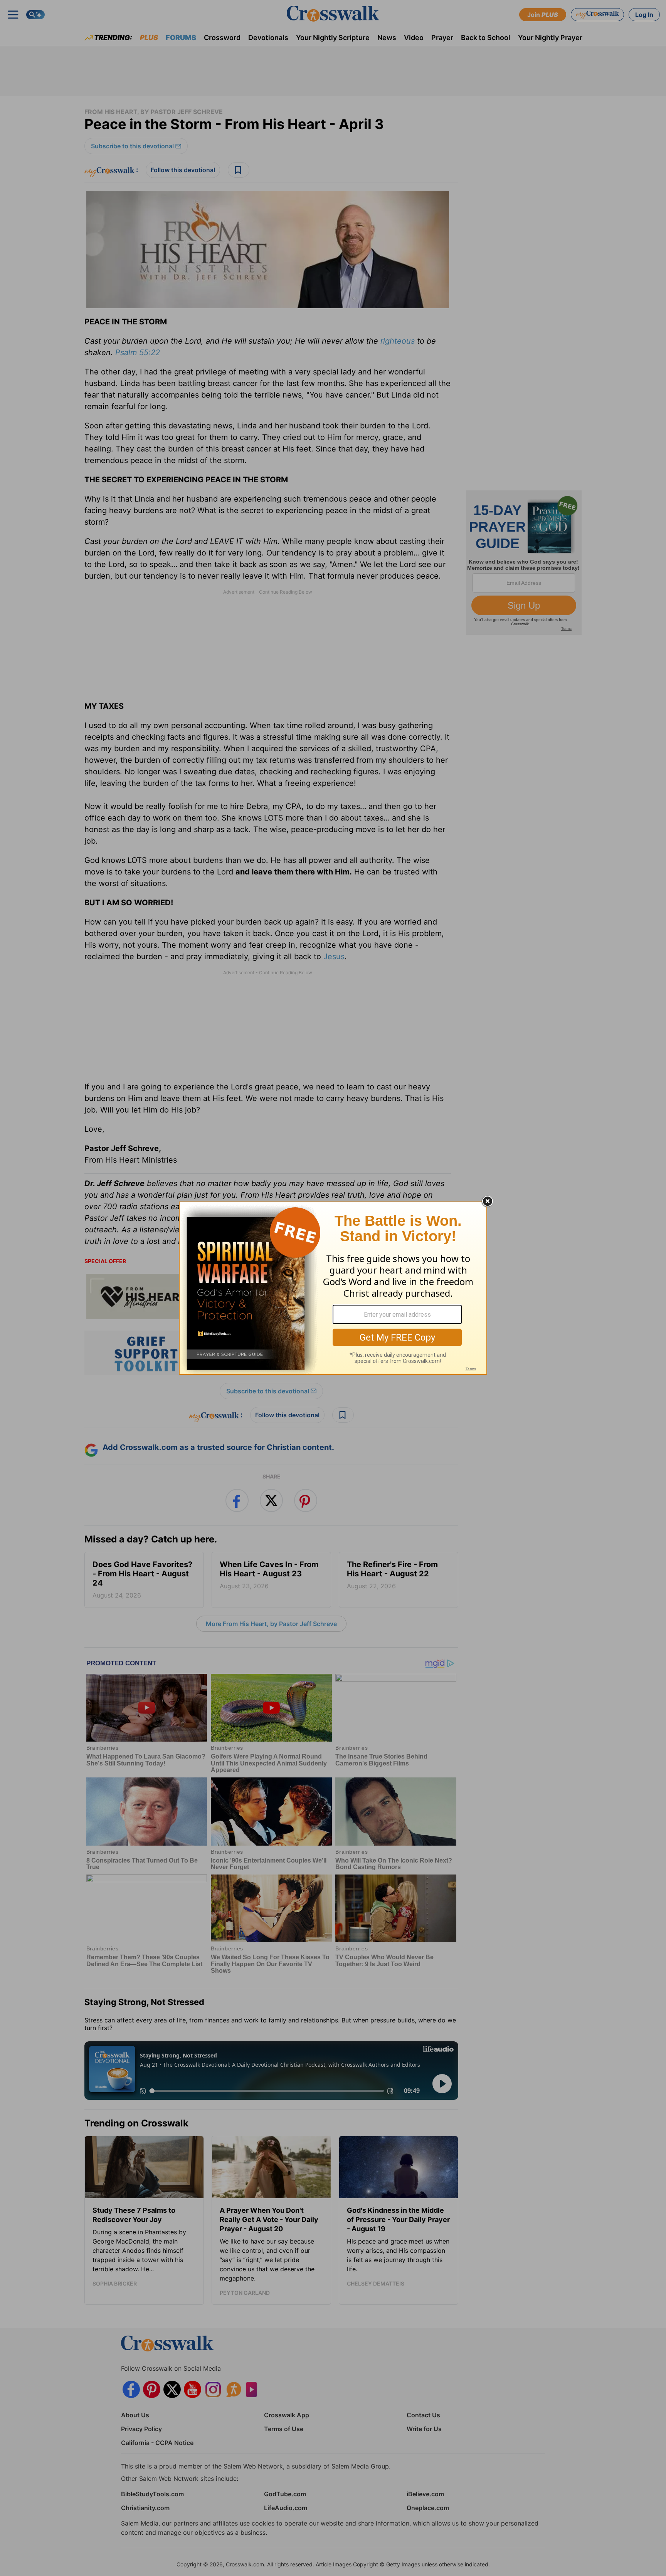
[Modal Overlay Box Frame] (333, 1288)
